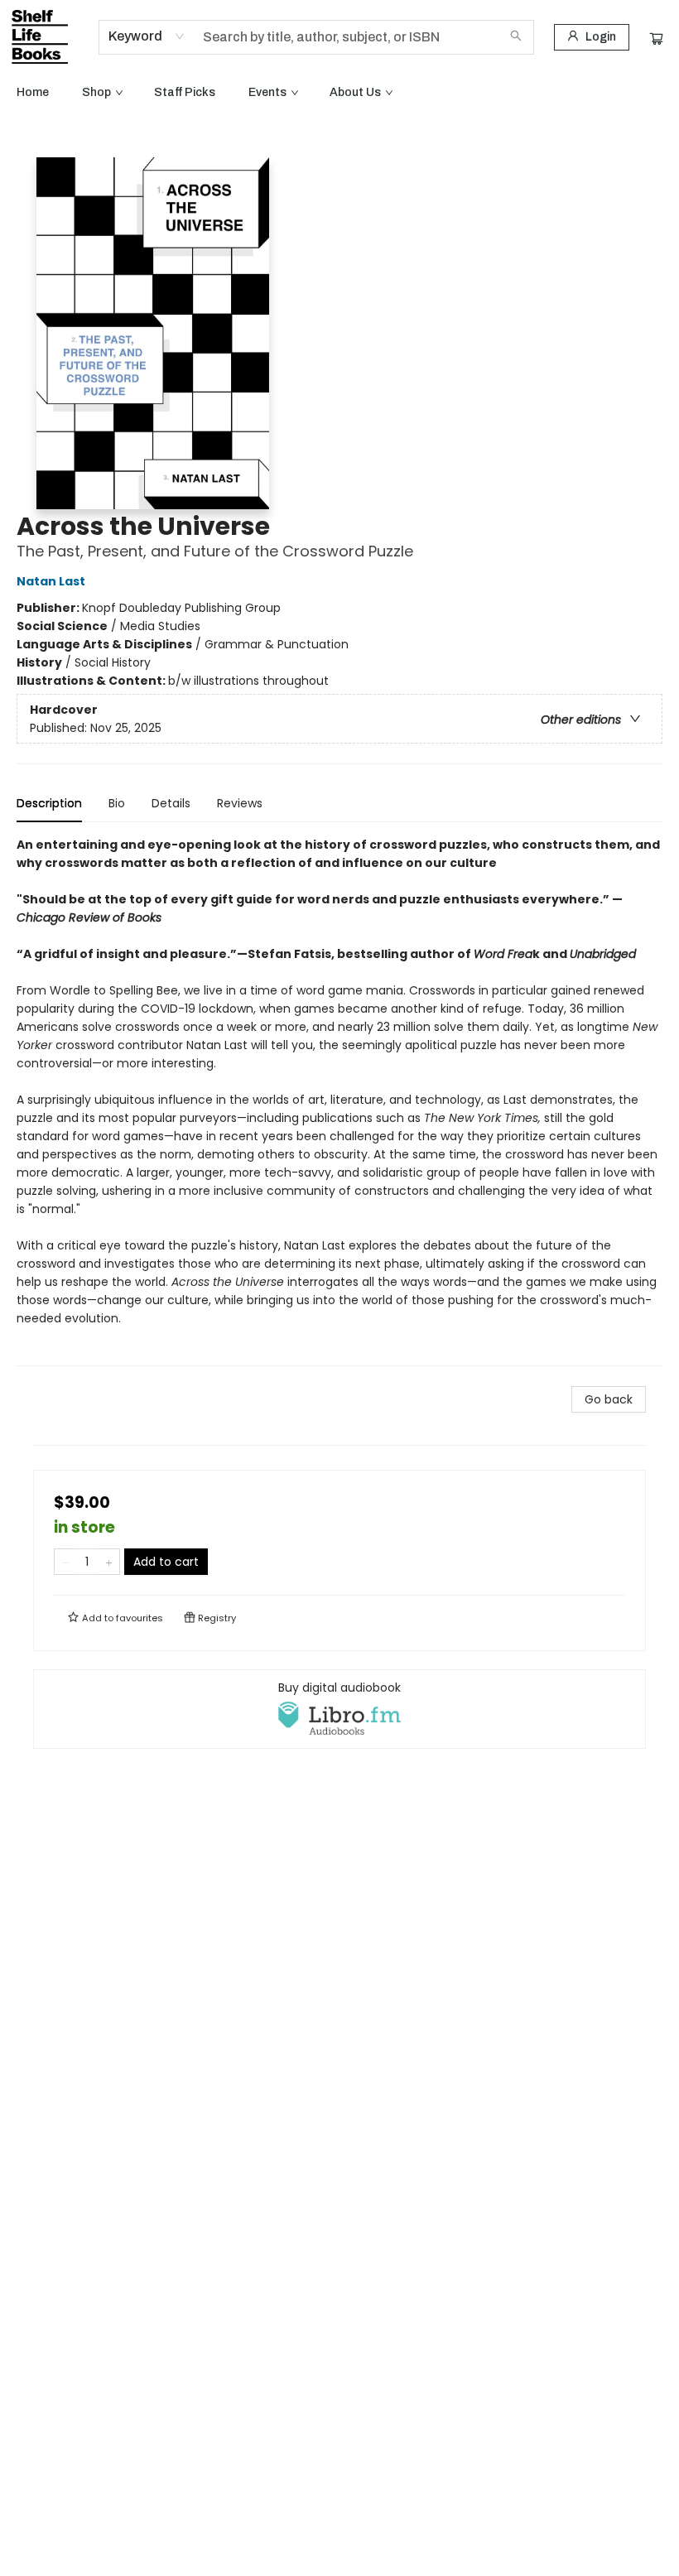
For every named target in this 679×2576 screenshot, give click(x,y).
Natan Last (51, 581)
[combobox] (147, 36)
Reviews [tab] (240, 803)
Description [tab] (49, 803)
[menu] (339, 93)
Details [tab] (171, 803)
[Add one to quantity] (109, 1562)
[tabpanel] (339, 1101)
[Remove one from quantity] (65, 1562)
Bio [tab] (117, 803)
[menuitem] (33, 93)
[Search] (516, 37)
